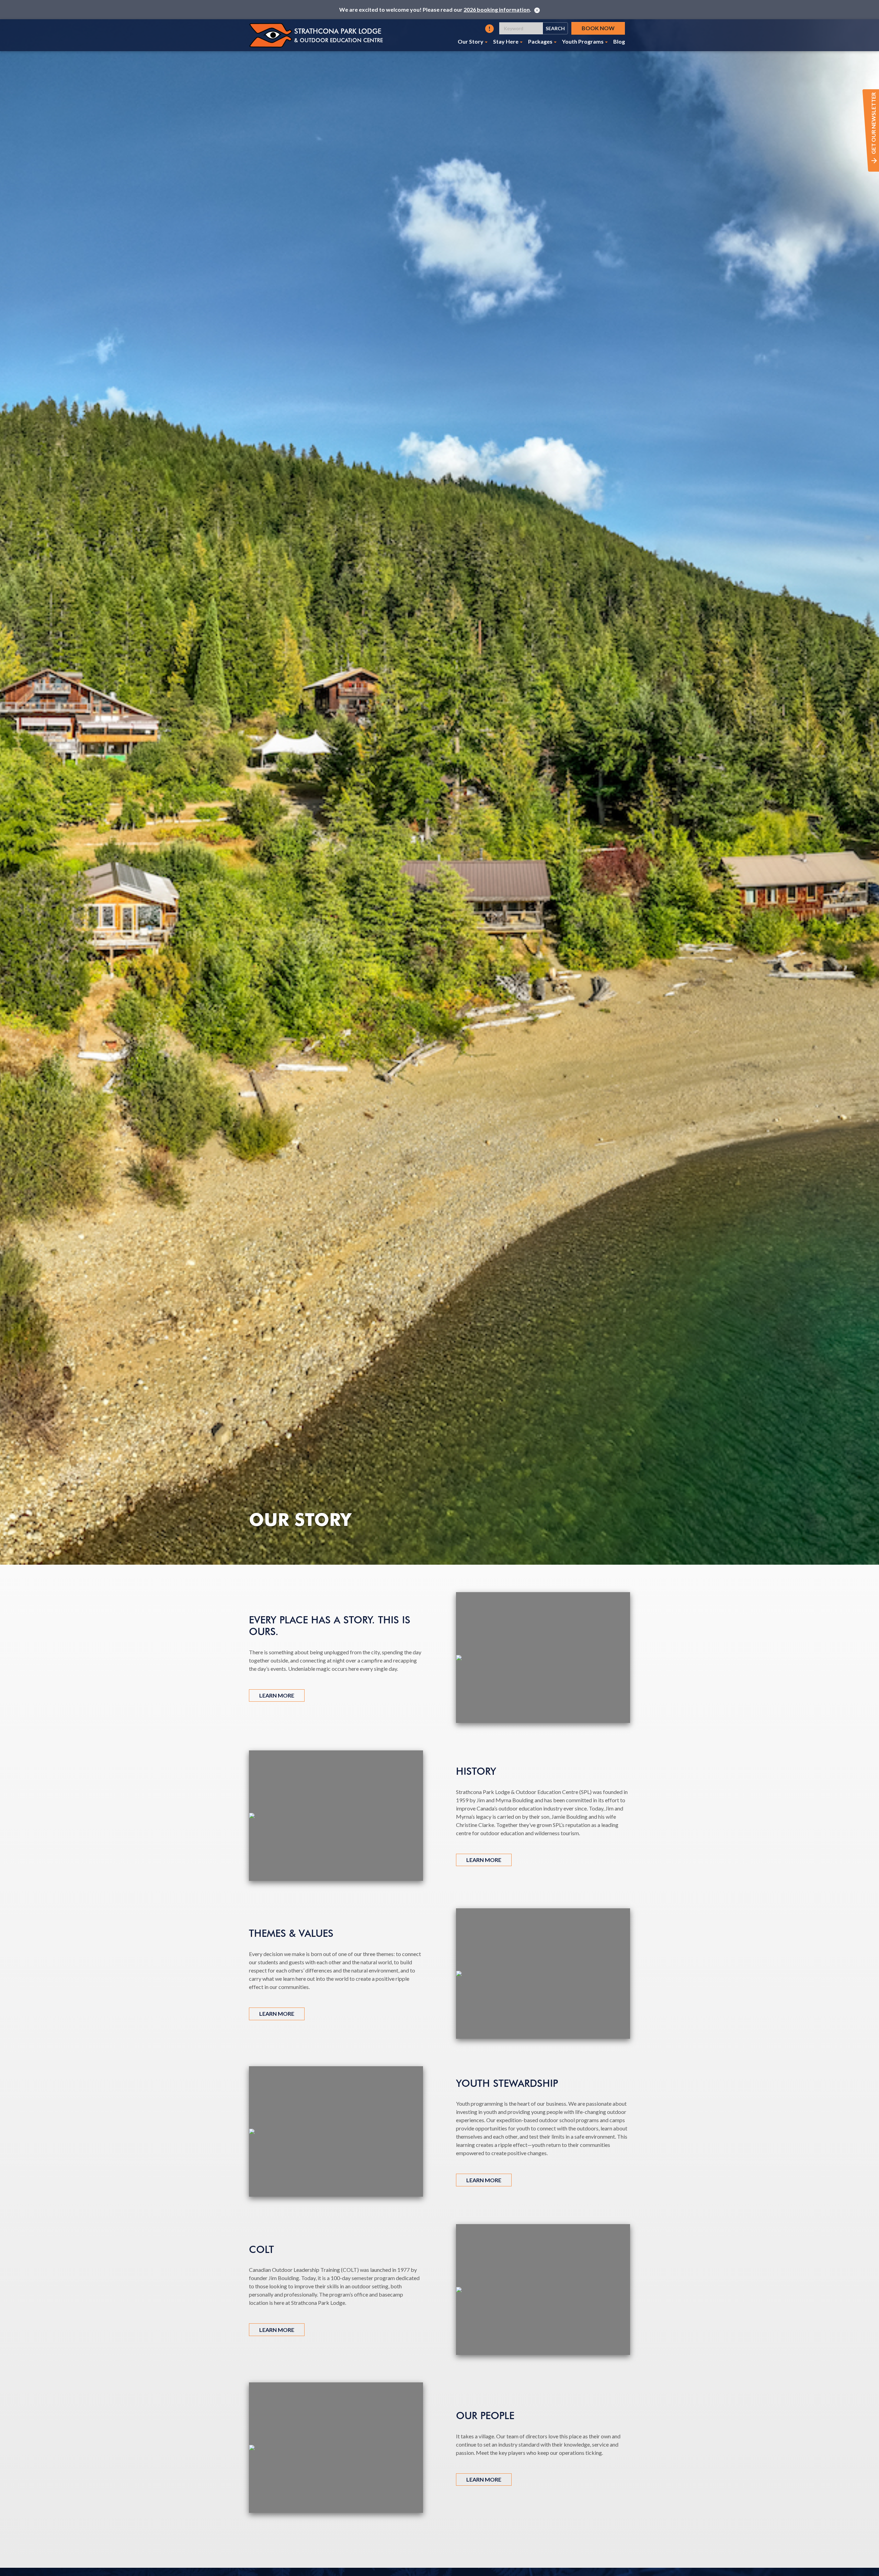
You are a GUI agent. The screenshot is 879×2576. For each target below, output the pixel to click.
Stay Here (506, 41)
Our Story (471, 41)
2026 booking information (497, 9)
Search (555, 28)
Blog (619, 41)
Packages (540, 41)
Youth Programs (583, 41)
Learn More (277, 1695)
